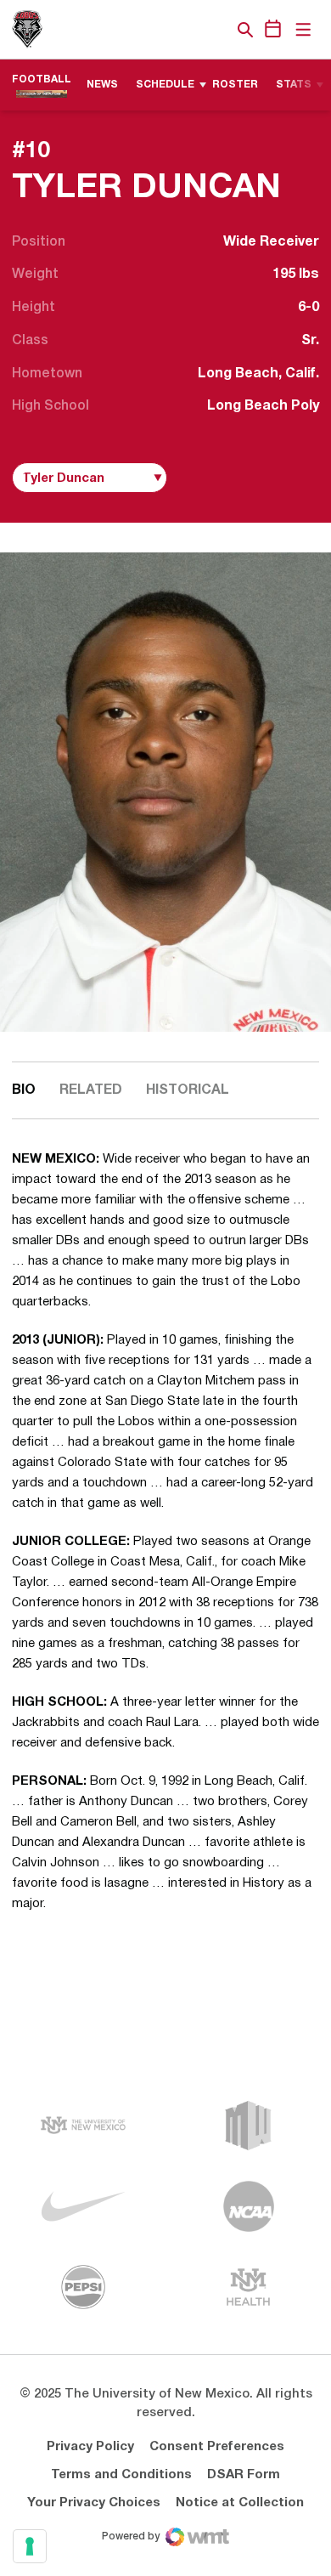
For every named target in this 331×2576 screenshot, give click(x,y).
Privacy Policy (90, 2447)
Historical (188, 1090)
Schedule (165, 85)
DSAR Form (244, 2475)
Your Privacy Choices (94, 2503)
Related (91, 1090)
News (102, 85)
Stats (294, 85)
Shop (216, 30)
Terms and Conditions (121, 2475)
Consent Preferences (217, 2447)
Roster (235, 85)
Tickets (187, 30)
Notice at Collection (240, 2503)
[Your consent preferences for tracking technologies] (30, 2546)
